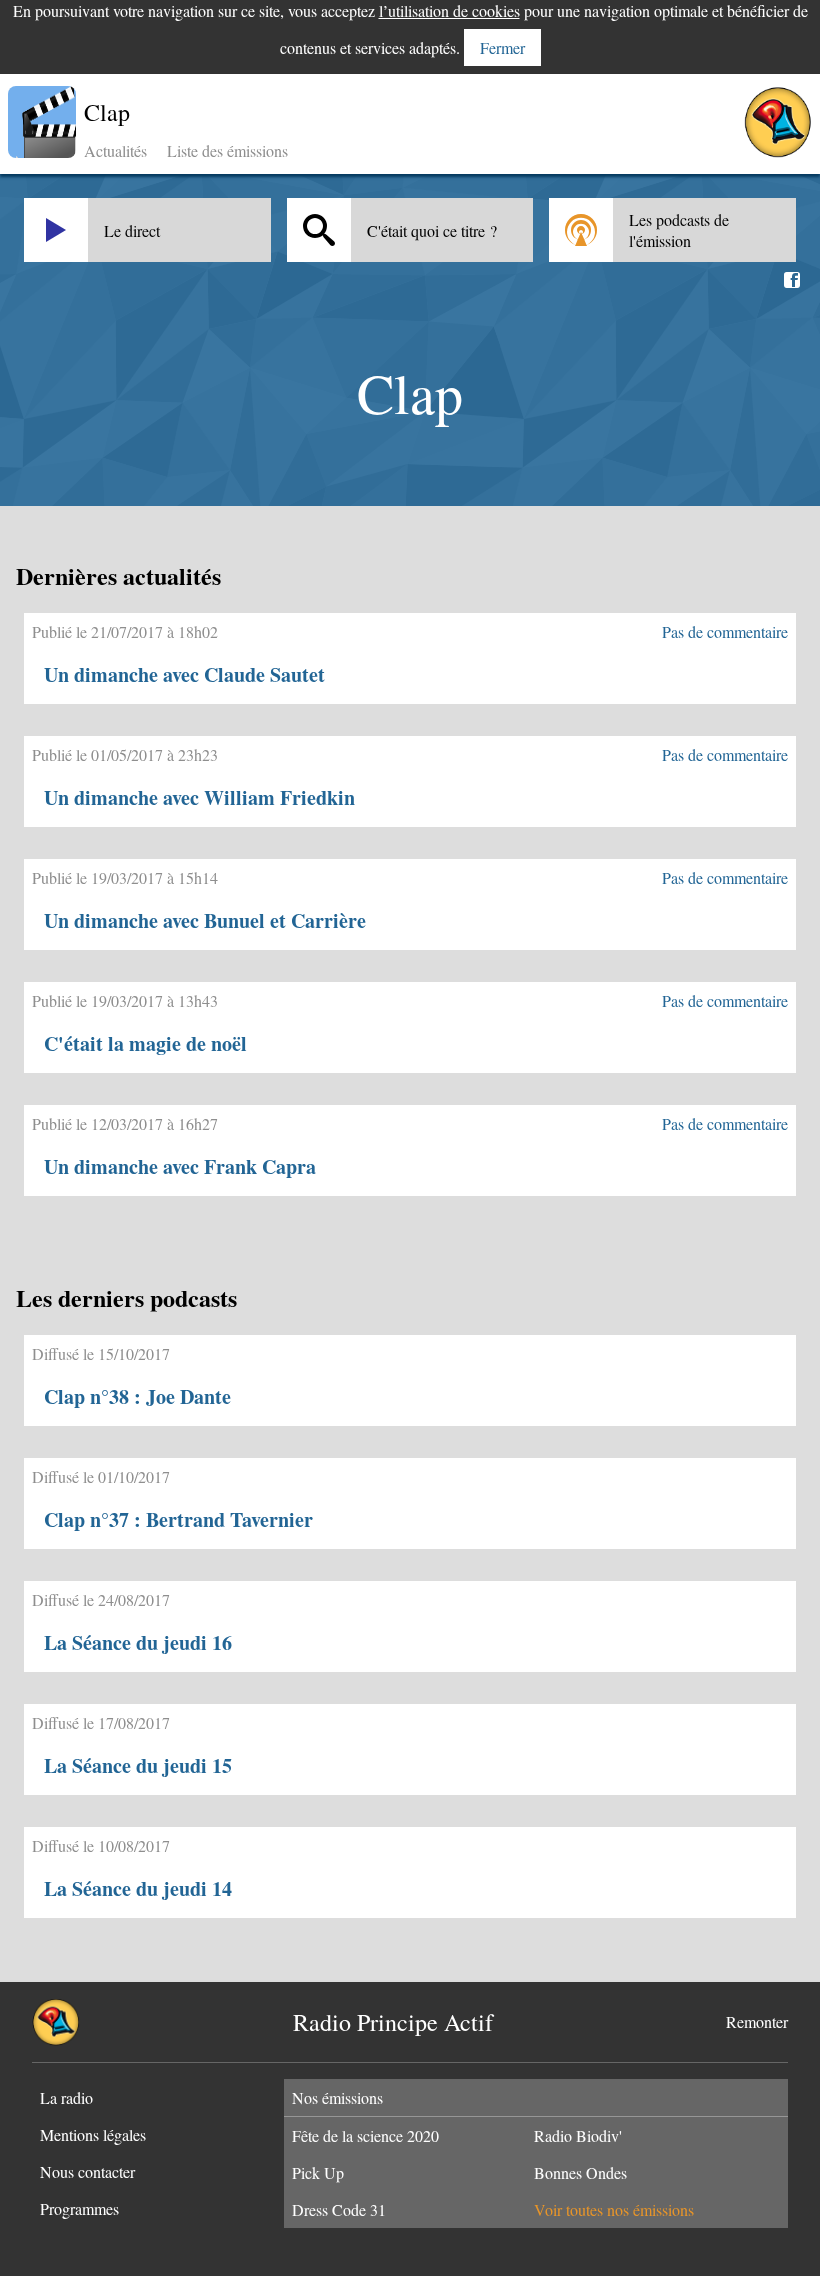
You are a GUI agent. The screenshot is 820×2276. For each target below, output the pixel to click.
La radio (66, 2097)
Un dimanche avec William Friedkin (199, 797)
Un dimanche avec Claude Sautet (184, 674)
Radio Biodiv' (578, 2135)
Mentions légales (93, 2134)
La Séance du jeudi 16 (138, 1642)
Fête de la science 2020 (365, 2135)
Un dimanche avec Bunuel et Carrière (205, 920)
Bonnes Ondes (580, 2172)
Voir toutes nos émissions (614, 2209)
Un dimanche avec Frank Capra (180, 1166)
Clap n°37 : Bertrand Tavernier (178, 1519)
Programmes (79, 2208)
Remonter (757, 2021)
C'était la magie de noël (145, 1043)
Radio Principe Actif (393, 2022)
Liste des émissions (227, 150)
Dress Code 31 (339, 2209)
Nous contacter (87, 2171)
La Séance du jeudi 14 (138, 1888)
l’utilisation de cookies (449, 10)
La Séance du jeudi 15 (138, 1765)
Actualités (115, 150)
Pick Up (318, 2172)
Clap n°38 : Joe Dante (137, 1396)
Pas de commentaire (725, 631)
